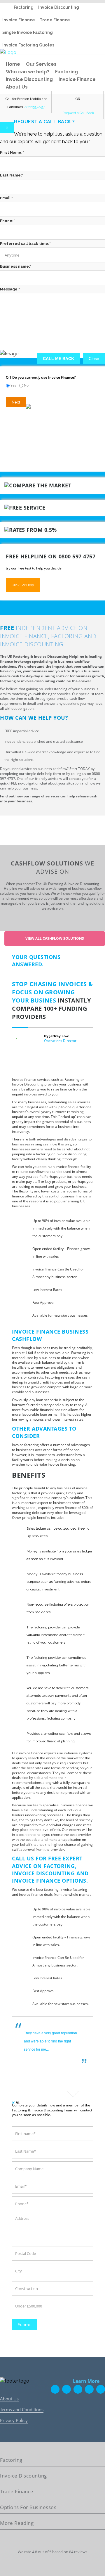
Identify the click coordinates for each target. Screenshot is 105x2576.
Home (13, 64)
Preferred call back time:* (25, 244)
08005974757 (35, 107)
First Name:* (12, 152)
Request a (71, 113)
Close (94, 359)
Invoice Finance (19, 20)
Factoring (24, 7)
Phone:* (7, 221)
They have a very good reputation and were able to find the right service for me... (50, 2041)
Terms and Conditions (22, 2409)
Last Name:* (12, 175)
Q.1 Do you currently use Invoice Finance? (41, 377)
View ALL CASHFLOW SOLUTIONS (55, 938)
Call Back (86, 113)
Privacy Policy (14, 2420)
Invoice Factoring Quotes (28, 45)
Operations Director (60, 1041)
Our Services (41, 64)
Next (16, 402)
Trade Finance (55, 20)
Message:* (10, 289)
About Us (17, 87)
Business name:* (16, 266)
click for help (23, 585)
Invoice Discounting (59, 7)
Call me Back (58, 359)
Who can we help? (28, 72)
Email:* (7, 198)
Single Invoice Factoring (28, 32)
